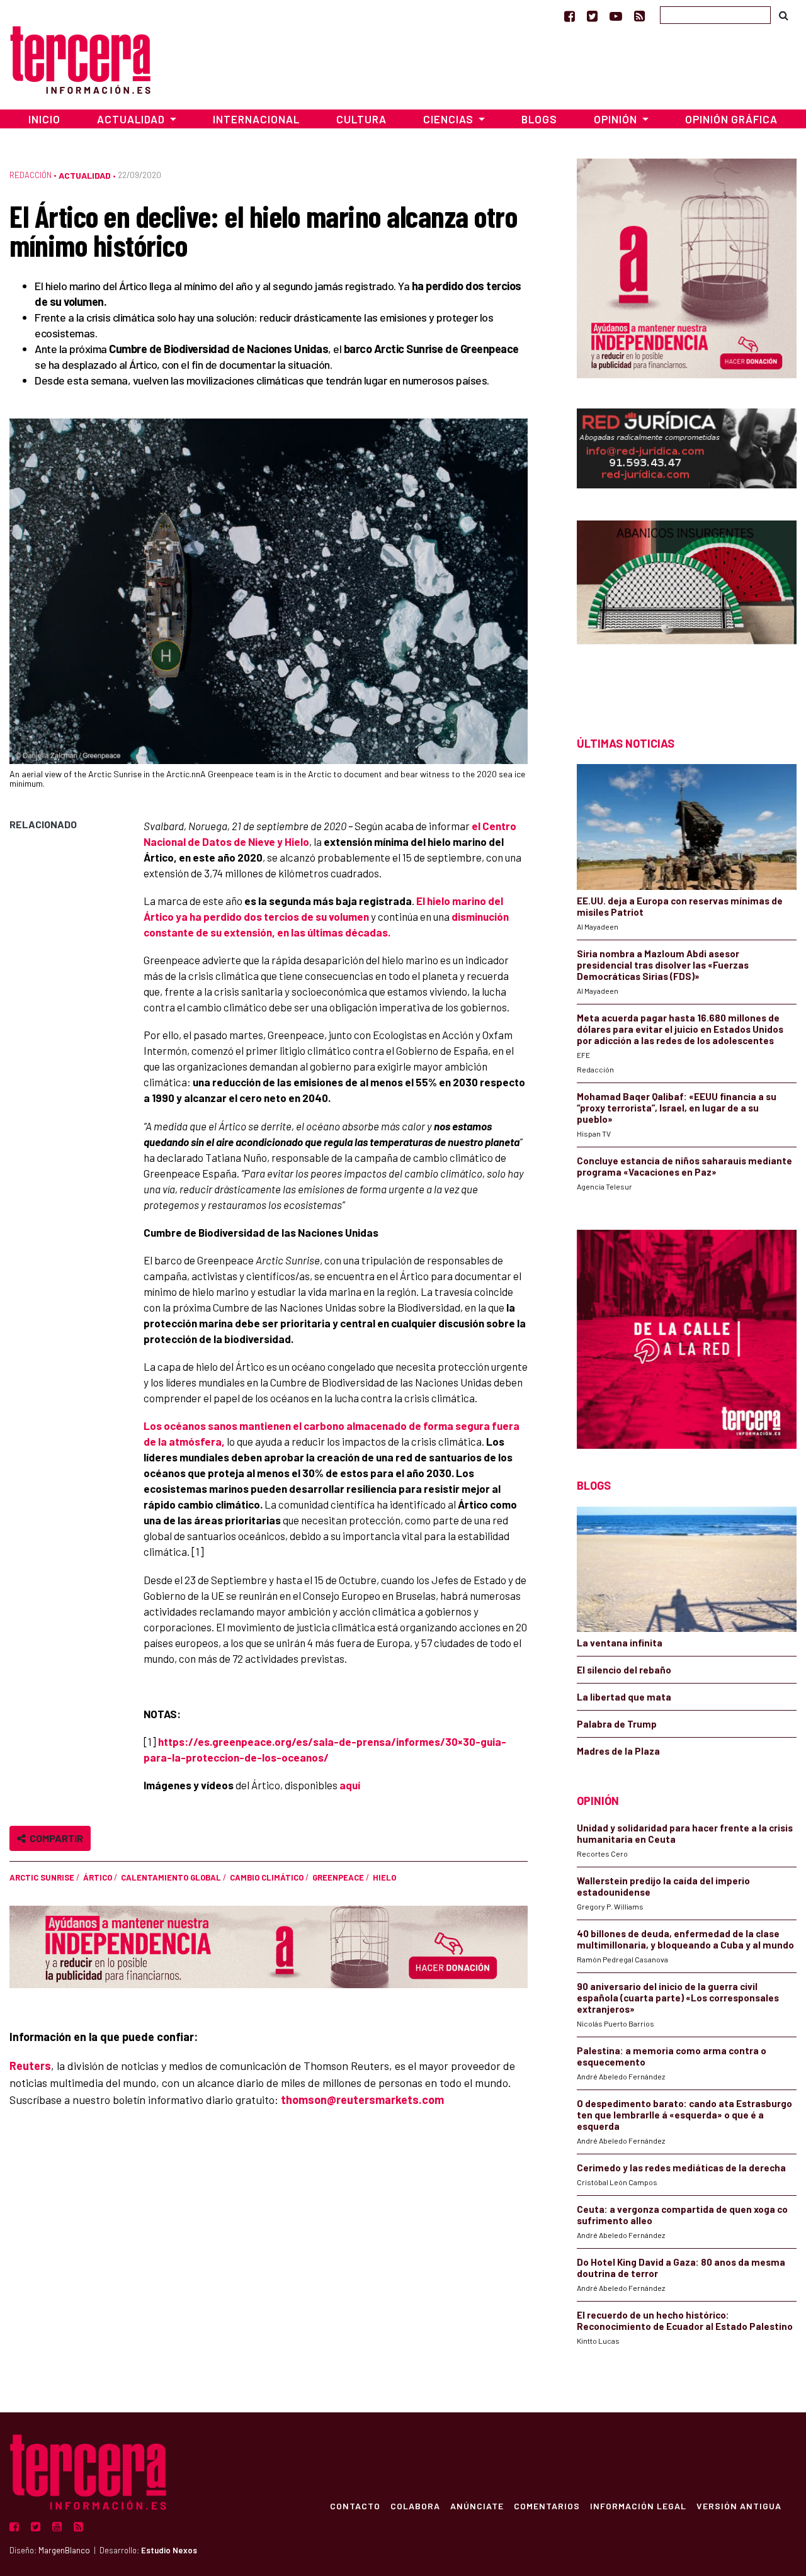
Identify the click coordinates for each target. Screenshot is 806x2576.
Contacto (355, 2506)
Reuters (30, 2066)
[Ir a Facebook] (570, 16)
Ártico (98, 1877)
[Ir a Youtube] (616, 16)
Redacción (31, 175)
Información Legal (638, 2506)
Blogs (539, 119)
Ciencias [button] (450, 119)
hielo (384, 1877)
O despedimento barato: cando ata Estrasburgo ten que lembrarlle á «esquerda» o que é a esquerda (684, 2115)
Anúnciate (477, 2506)
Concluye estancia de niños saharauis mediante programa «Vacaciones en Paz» (684, 1166)
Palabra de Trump (617, 1724)
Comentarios (547, 2506)
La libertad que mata (624, 1697)
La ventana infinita (620, 1643)
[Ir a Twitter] (592, 16)
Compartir (54, 1838)
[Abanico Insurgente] (687, 606)
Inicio (44, 119)
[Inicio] (80, 58)
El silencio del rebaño (624, 1670)
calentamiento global (171, 1877)
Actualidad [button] (132, 119)
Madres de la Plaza (618, 1751)
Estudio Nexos (169, 2550)
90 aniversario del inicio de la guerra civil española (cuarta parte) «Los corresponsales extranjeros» (678, 1998)
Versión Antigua (739, 2506)
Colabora (415, 2506)
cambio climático (267, 1877)
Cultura (361, 119)
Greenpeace (338, 1877)
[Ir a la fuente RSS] (639, 16)
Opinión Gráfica (731, 119)
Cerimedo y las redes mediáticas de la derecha (681, 2168)
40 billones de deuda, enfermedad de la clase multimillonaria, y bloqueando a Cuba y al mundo (685, 1939)
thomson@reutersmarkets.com (362, 2100)
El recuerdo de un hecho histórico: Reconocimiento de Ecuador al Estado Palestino (685, 2320)
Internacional (256, 119)
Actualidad (85, 175)
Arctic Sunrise (42, 1877)
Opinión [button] (617, 119)
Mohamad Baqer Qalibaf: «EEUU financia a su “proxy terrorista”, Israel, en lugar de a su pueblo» (677, 1108)
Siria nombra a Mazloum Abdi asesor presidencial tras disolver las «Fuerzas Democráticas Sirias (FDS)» (663, 965)
